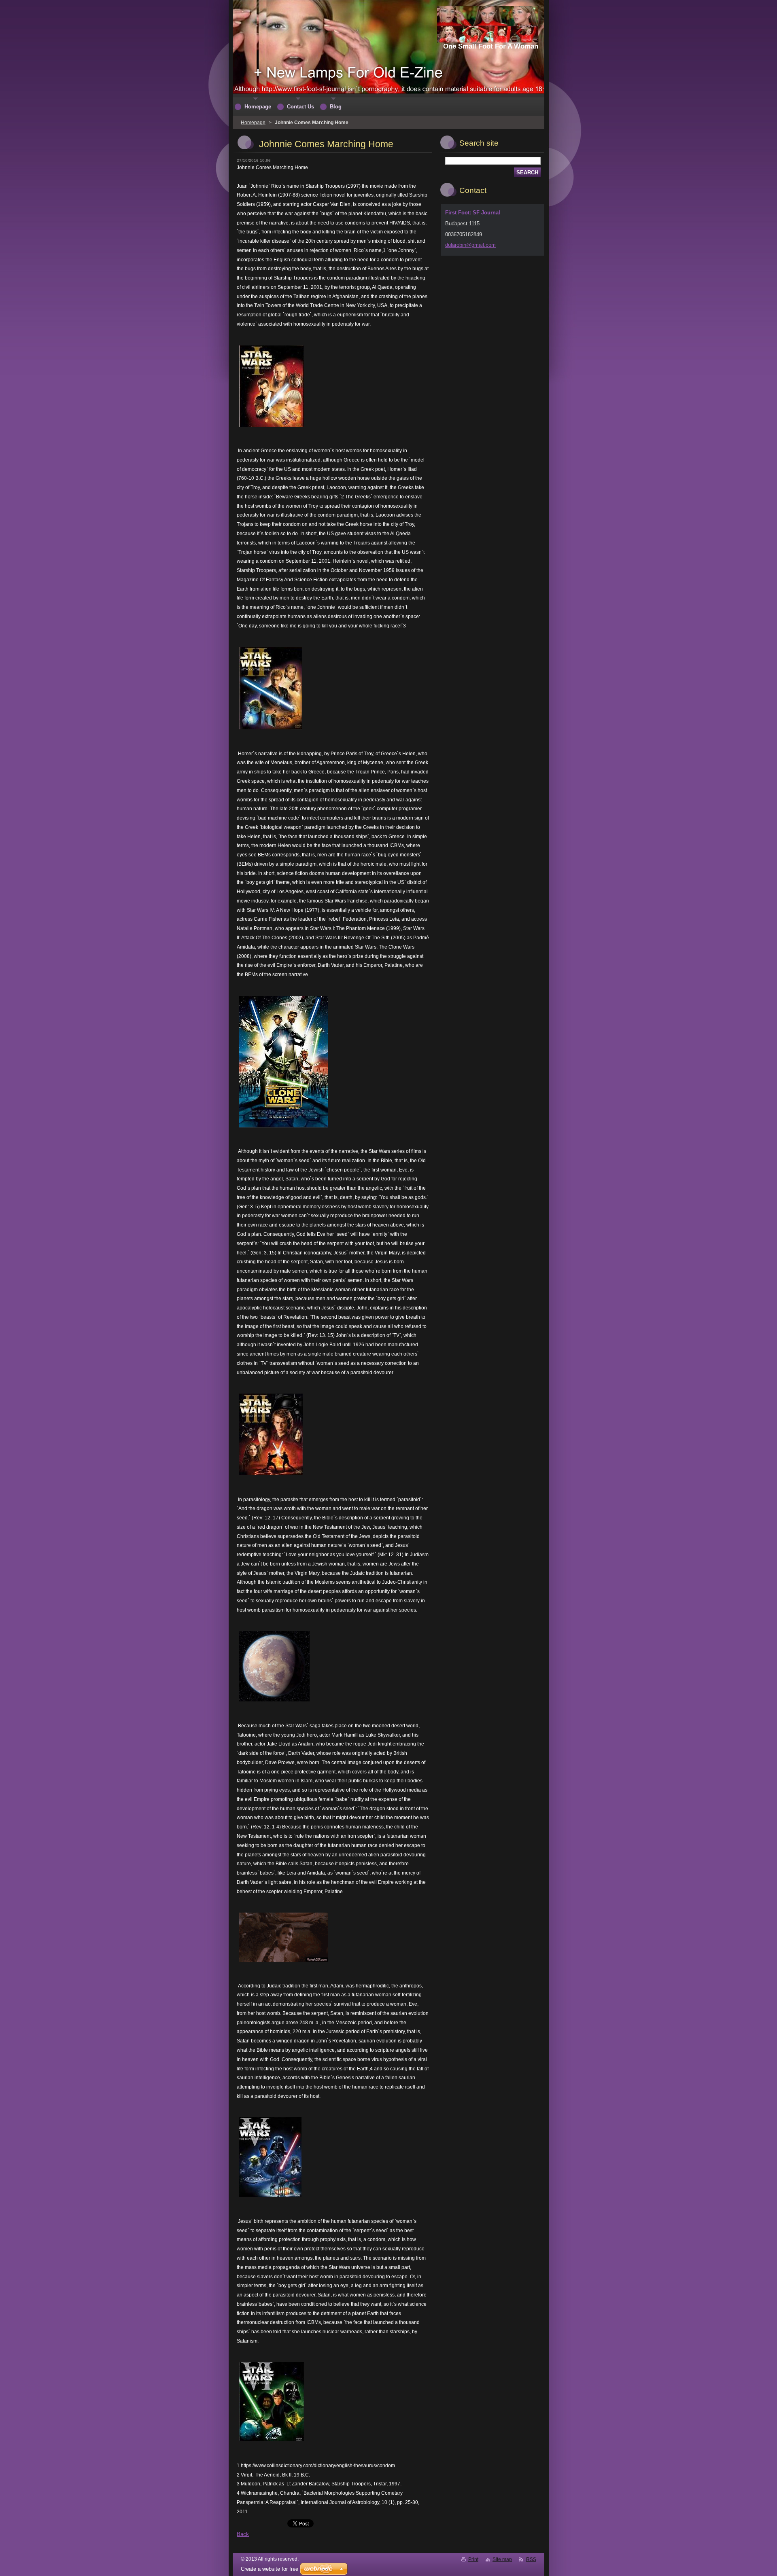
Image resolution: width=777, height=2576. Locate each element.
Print (473, 2559)
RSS (531, 2559)
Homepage (253, 123)
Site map (502, 2559)
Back (243, 2534)
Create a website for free (270, 2569)
